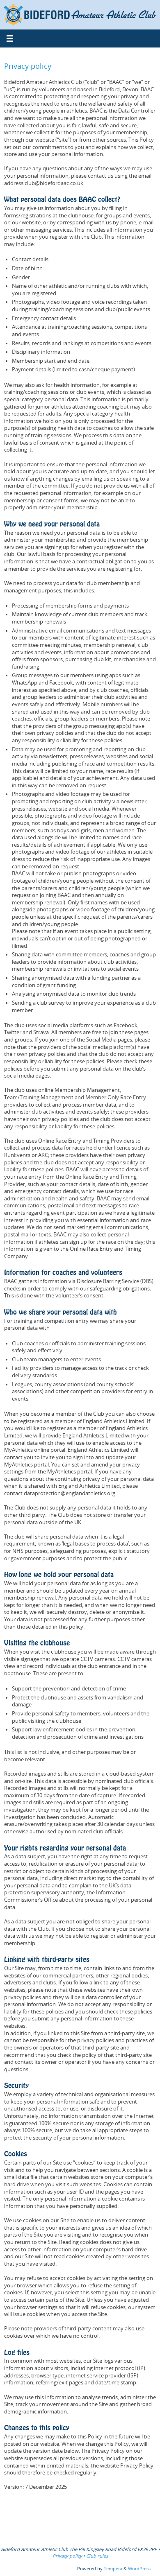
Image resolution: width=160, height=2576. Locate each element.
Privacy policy (67, 2556)
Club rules (97, 2556)
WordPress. (140, 2568)
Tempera (113, 2568)
